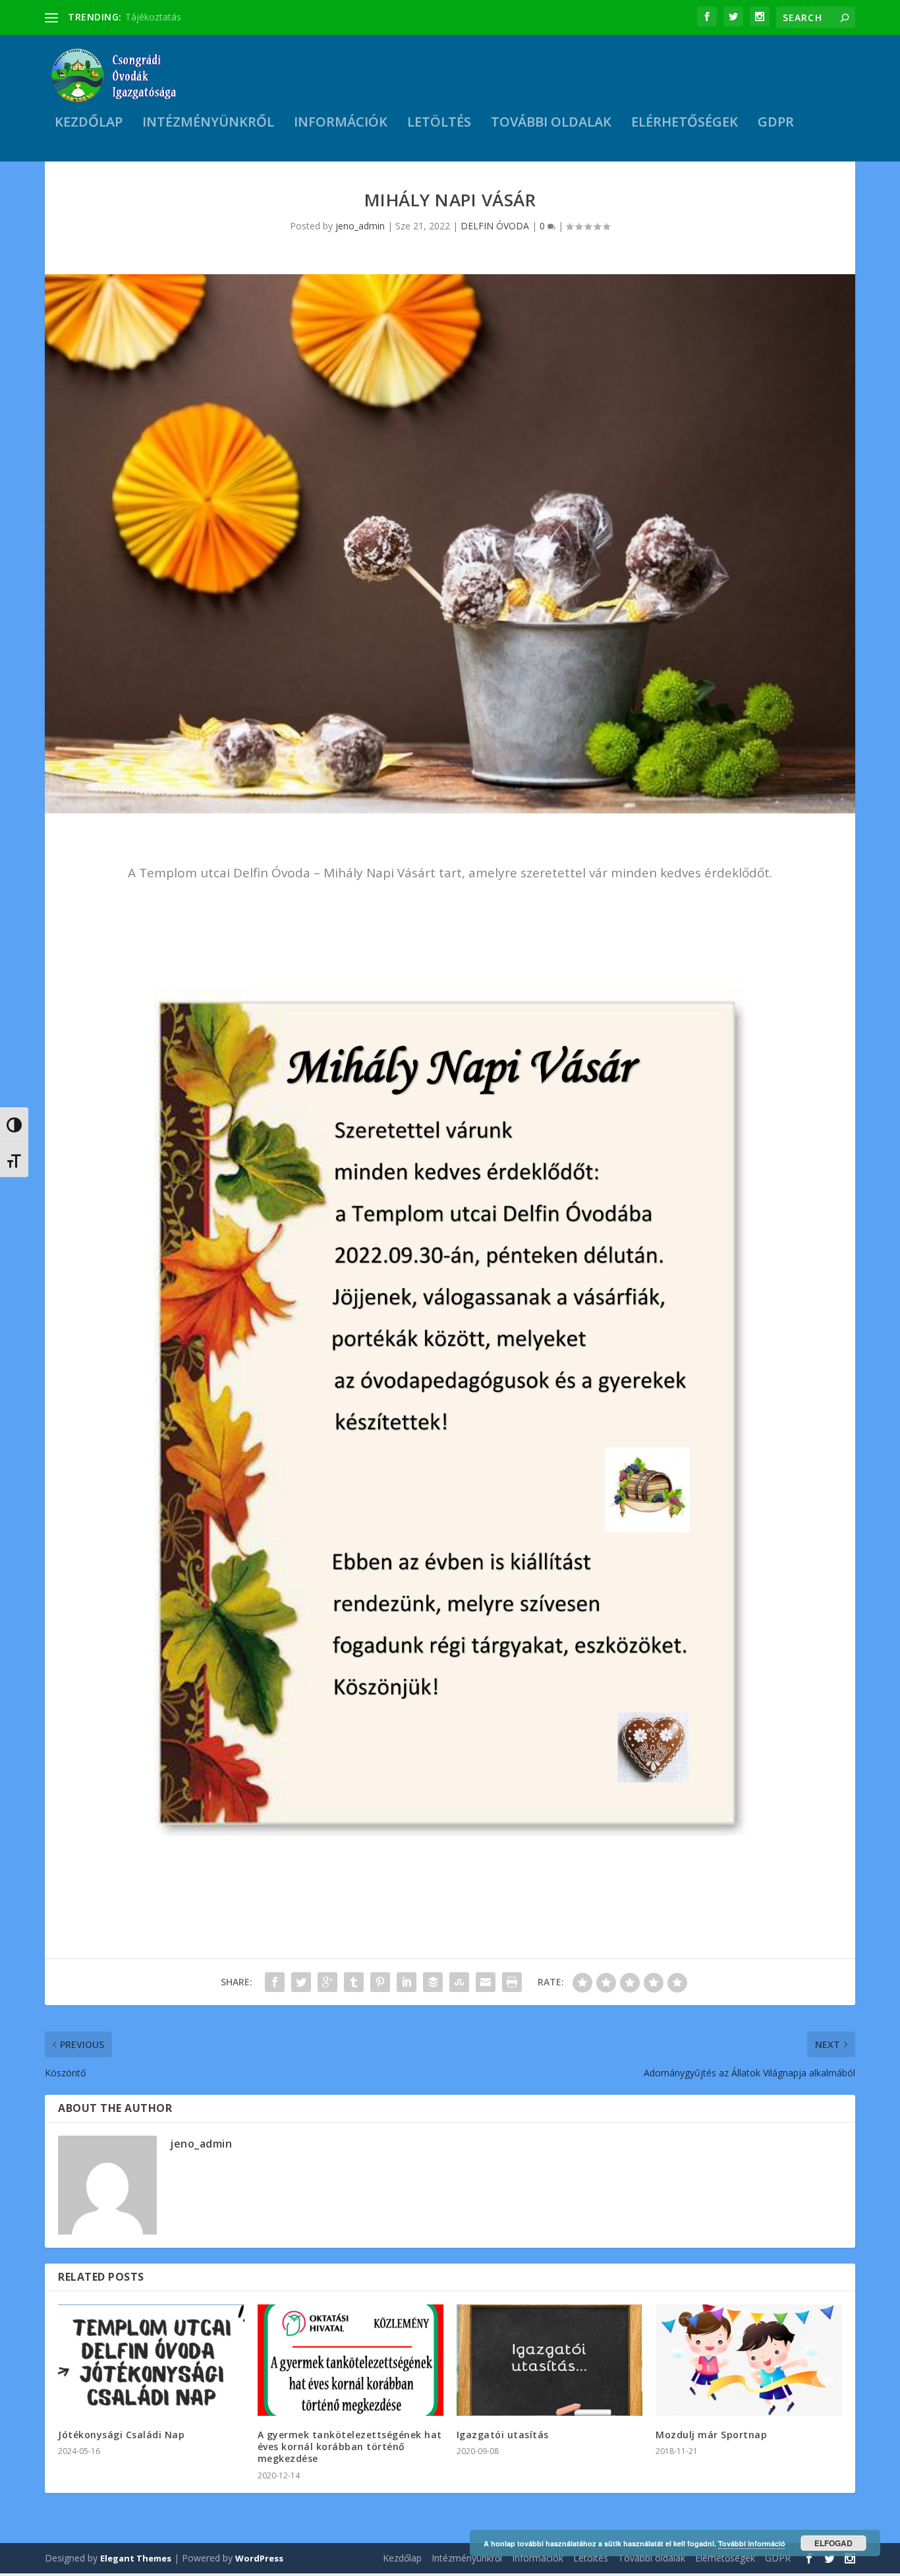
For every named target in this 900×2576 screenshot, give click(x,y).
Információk (341, 124)
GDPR (776, 124)
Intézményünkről (208, 124)
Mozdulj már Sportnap (711, 2435)
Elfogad (833, 2543)
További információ (752, 2543)
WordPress (259, 2558)
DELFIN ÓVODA (495, 226)
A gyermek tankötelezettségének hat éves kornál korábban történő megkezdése (350, 2446)
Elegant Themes (136, 2558)
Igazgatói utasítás (503, 2435)
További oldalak (551, 124)
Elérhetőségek (685, 124)
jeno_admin (360, 226)
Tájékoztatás (153, 17)
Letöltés (439, 124)
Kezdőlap (89, 124)
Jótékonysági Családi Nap (121, 2435)
